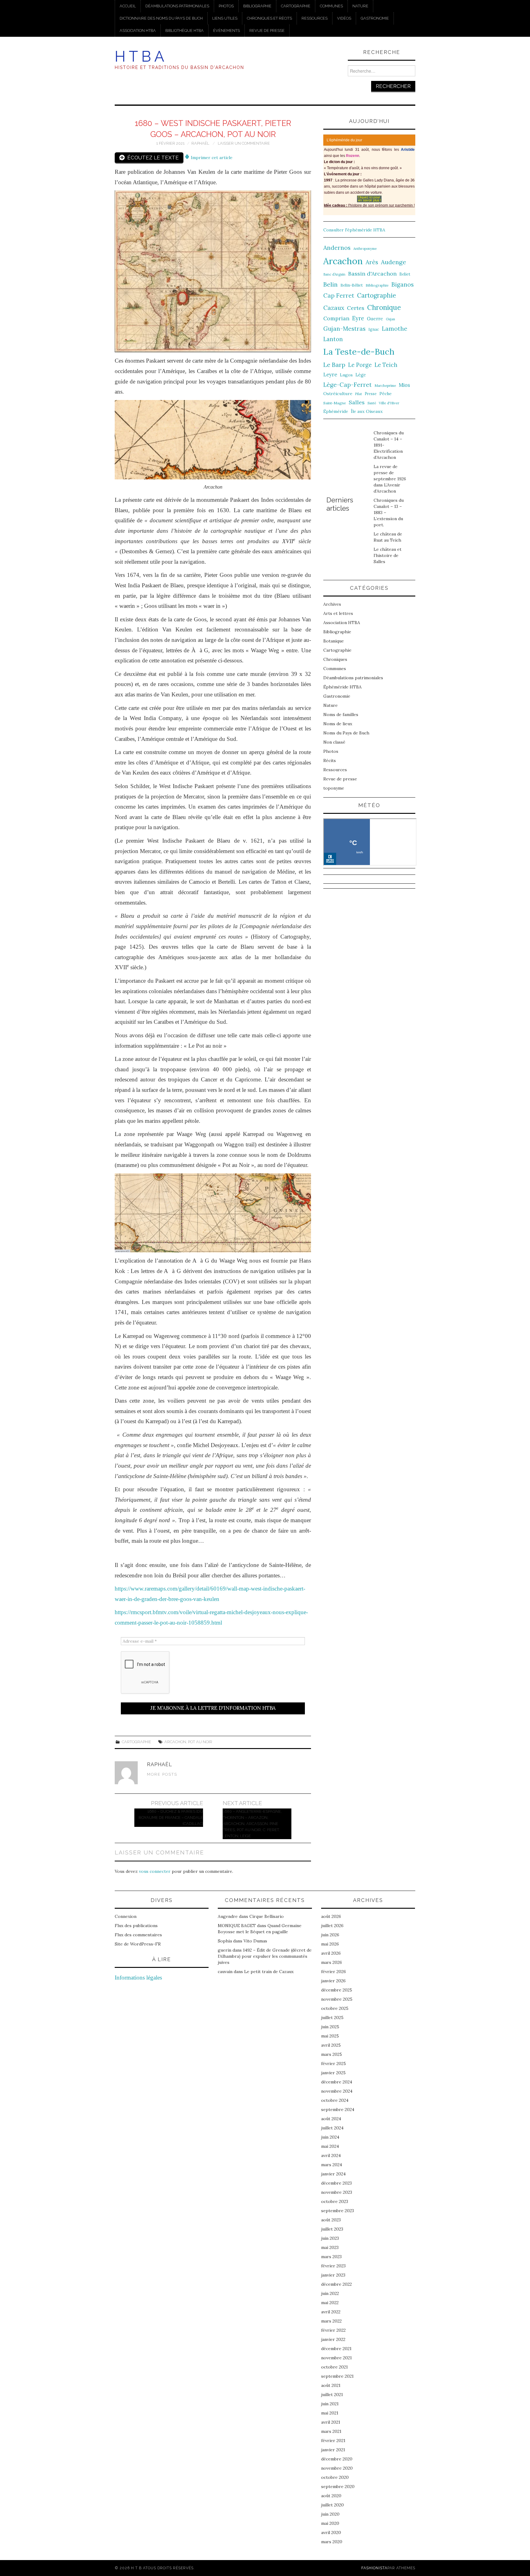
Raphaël (200, 143)
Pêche (386, 394)
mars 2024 (332, 2165)
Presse (371, 394)
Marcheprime (385, 386)
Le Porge (360, 365)
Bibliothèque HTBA (184, 30)
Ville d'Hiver (389, 403)
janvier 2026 (333, 1981)
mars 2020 (332, 2542)
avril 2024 (331, 2155)
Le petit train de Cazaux (269, 1972)
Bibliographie (257, 6)
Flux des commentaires (138, 1935)
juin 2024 (330, 2137)
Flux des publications (136, 1926)
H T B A (139, 56)
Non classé (334, 742)
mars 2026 (332, 1962)
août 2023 (331, 2220)
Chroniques (335, 659)
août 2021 (331, 2385)
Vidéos (344, 18)
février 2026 (334, 1972)
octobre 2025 (335, 2008)
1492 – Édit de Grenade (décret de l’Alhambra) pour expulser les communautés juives (265, 1956)
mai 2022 (330, 2303)
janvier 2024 (333, 2174)
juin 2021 (330, 2404)
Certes (356, 308)
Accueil (128, 6)
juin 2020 (330, 2514)
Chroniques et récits (269, 18)
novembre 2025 (337, 1999)
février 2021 (333, 2441)
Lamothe (395, 329)
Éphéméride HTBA (342, 687)
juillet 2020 (332, 2505)
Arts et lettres (338, 613)
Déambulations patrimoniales (177, 6)
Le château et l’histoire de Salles (388, 555)
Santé (372, 403)
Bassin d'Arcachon (372, 274)
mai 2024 (330, 2146)
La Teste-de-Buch (359, 352)
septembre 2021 (337, 2376)
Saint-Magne (335, 403)
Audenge (394, 262)
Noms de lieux (338, 724)
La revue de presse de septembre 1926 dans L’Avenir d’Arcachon (390, 479)
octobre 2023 (335, 2201)
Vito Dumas (255, 1941)
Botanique (334, 641)
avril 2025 (331, 2045)
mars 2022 (331, 2321)
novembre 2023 (337, 2192)
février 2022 (333, 2330)
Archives (332, 604)
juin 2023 (330, 2238)
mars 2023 (331, 2257)
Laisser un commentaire (244, 143)
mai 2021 (330, 2413)
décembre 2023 (336, 2183)
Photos (226, 6)
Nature (360, 6)
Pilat (359, 394)
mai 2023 (330, 2247)
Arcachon (175, 1742)
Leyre (330, 375)
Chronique (384, 307)
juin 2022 (330, 2293)
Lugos (346, 375)
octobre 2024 (335, 2100)
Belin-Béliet (352, 285)
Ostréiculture (338, 394)
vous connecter (155, 1871)
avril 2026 (331, 1953)
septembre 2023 (338, 2211)
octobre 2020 (335, 2477)
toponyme (334, 788)
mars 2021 (331, 2431)
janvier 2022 (333, 2339)
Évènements (227, 30)
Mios (404, 385)
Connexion (126, 1916)
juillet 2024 (332, 2128)
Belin (330, 284)
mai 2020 (330, 2523)
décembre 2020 (337, 2459)
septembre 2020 (338, 2486)
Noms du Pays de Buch (346, 733)
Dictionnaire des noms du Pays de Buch (161, 18)
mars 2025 (332, 2054)
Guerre (375, 319)
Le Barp (334, 365)
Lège (361, 375)
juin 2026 (330, 1935)
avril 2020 (331, 2532)
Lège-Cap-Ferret (348, 385)
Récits (330, 760)
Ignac (374, 329)
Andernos (337, 248)
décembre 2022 (336, 2284)
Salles (357, 402)
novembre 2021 (336, 2358)
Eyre (358, 318)
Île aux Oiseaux (367, 411)
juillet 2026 (332, 1926)
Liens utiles (225, 18)
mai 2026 (330, 1944)
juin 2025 (330, 2027)
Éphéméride (336, 411)
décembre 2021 (336, 2349)
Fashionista (374, 2568)
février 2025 (334, 2063)
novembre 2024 (337, 2091)
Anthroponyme (365, 249)
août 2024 (331, 2119)
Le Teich (386, 365)
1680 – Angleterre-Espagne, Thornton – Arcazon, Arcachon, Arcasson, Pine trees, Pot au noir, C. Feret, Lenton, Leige (252, 1824)
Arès (372, 262)
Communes (331, 6)
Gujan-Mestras (344, 329)
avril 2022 (331, 2312)
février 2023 (333, 2266)
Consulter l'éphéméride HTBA (354, 230)
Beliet (405, 274)
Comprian (336, 318)
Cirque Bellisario (267, 1916)
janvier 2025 (333, 2073)
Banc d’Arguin (334, 274)
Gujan (390, 319)
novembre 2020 (337, 2468)
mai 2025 (330, 2036)
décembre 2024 (337, 2082)
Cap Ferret (339, 295)
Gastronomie (375, 18)
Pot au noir (200, 1742)
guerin (225, 1950)
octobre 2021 (334, 2367)
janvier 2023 (333, 2275)
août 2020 (331, 2496)
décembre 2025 (337, 1990)
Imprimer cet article (211, 158)
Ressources (315, 18)
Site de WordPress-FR (138, 1944)
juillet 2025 (332, 2018)
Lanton (333, 339)
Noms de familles (341, 714)
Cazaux (334, 308)
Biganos (403, 284)
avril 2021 (331, 2422)
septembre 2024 (338, 2109)
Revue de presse (267, 30)
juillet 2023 (332, 2229)
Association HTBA (138, 30)
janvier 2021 (333, 2450)
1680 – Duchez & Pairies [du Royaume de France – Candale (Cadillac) (171, 1818)
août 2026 (331, 1916)
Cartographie (296, 6)
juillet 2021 (332, 2395)
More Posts (162, 1774)
